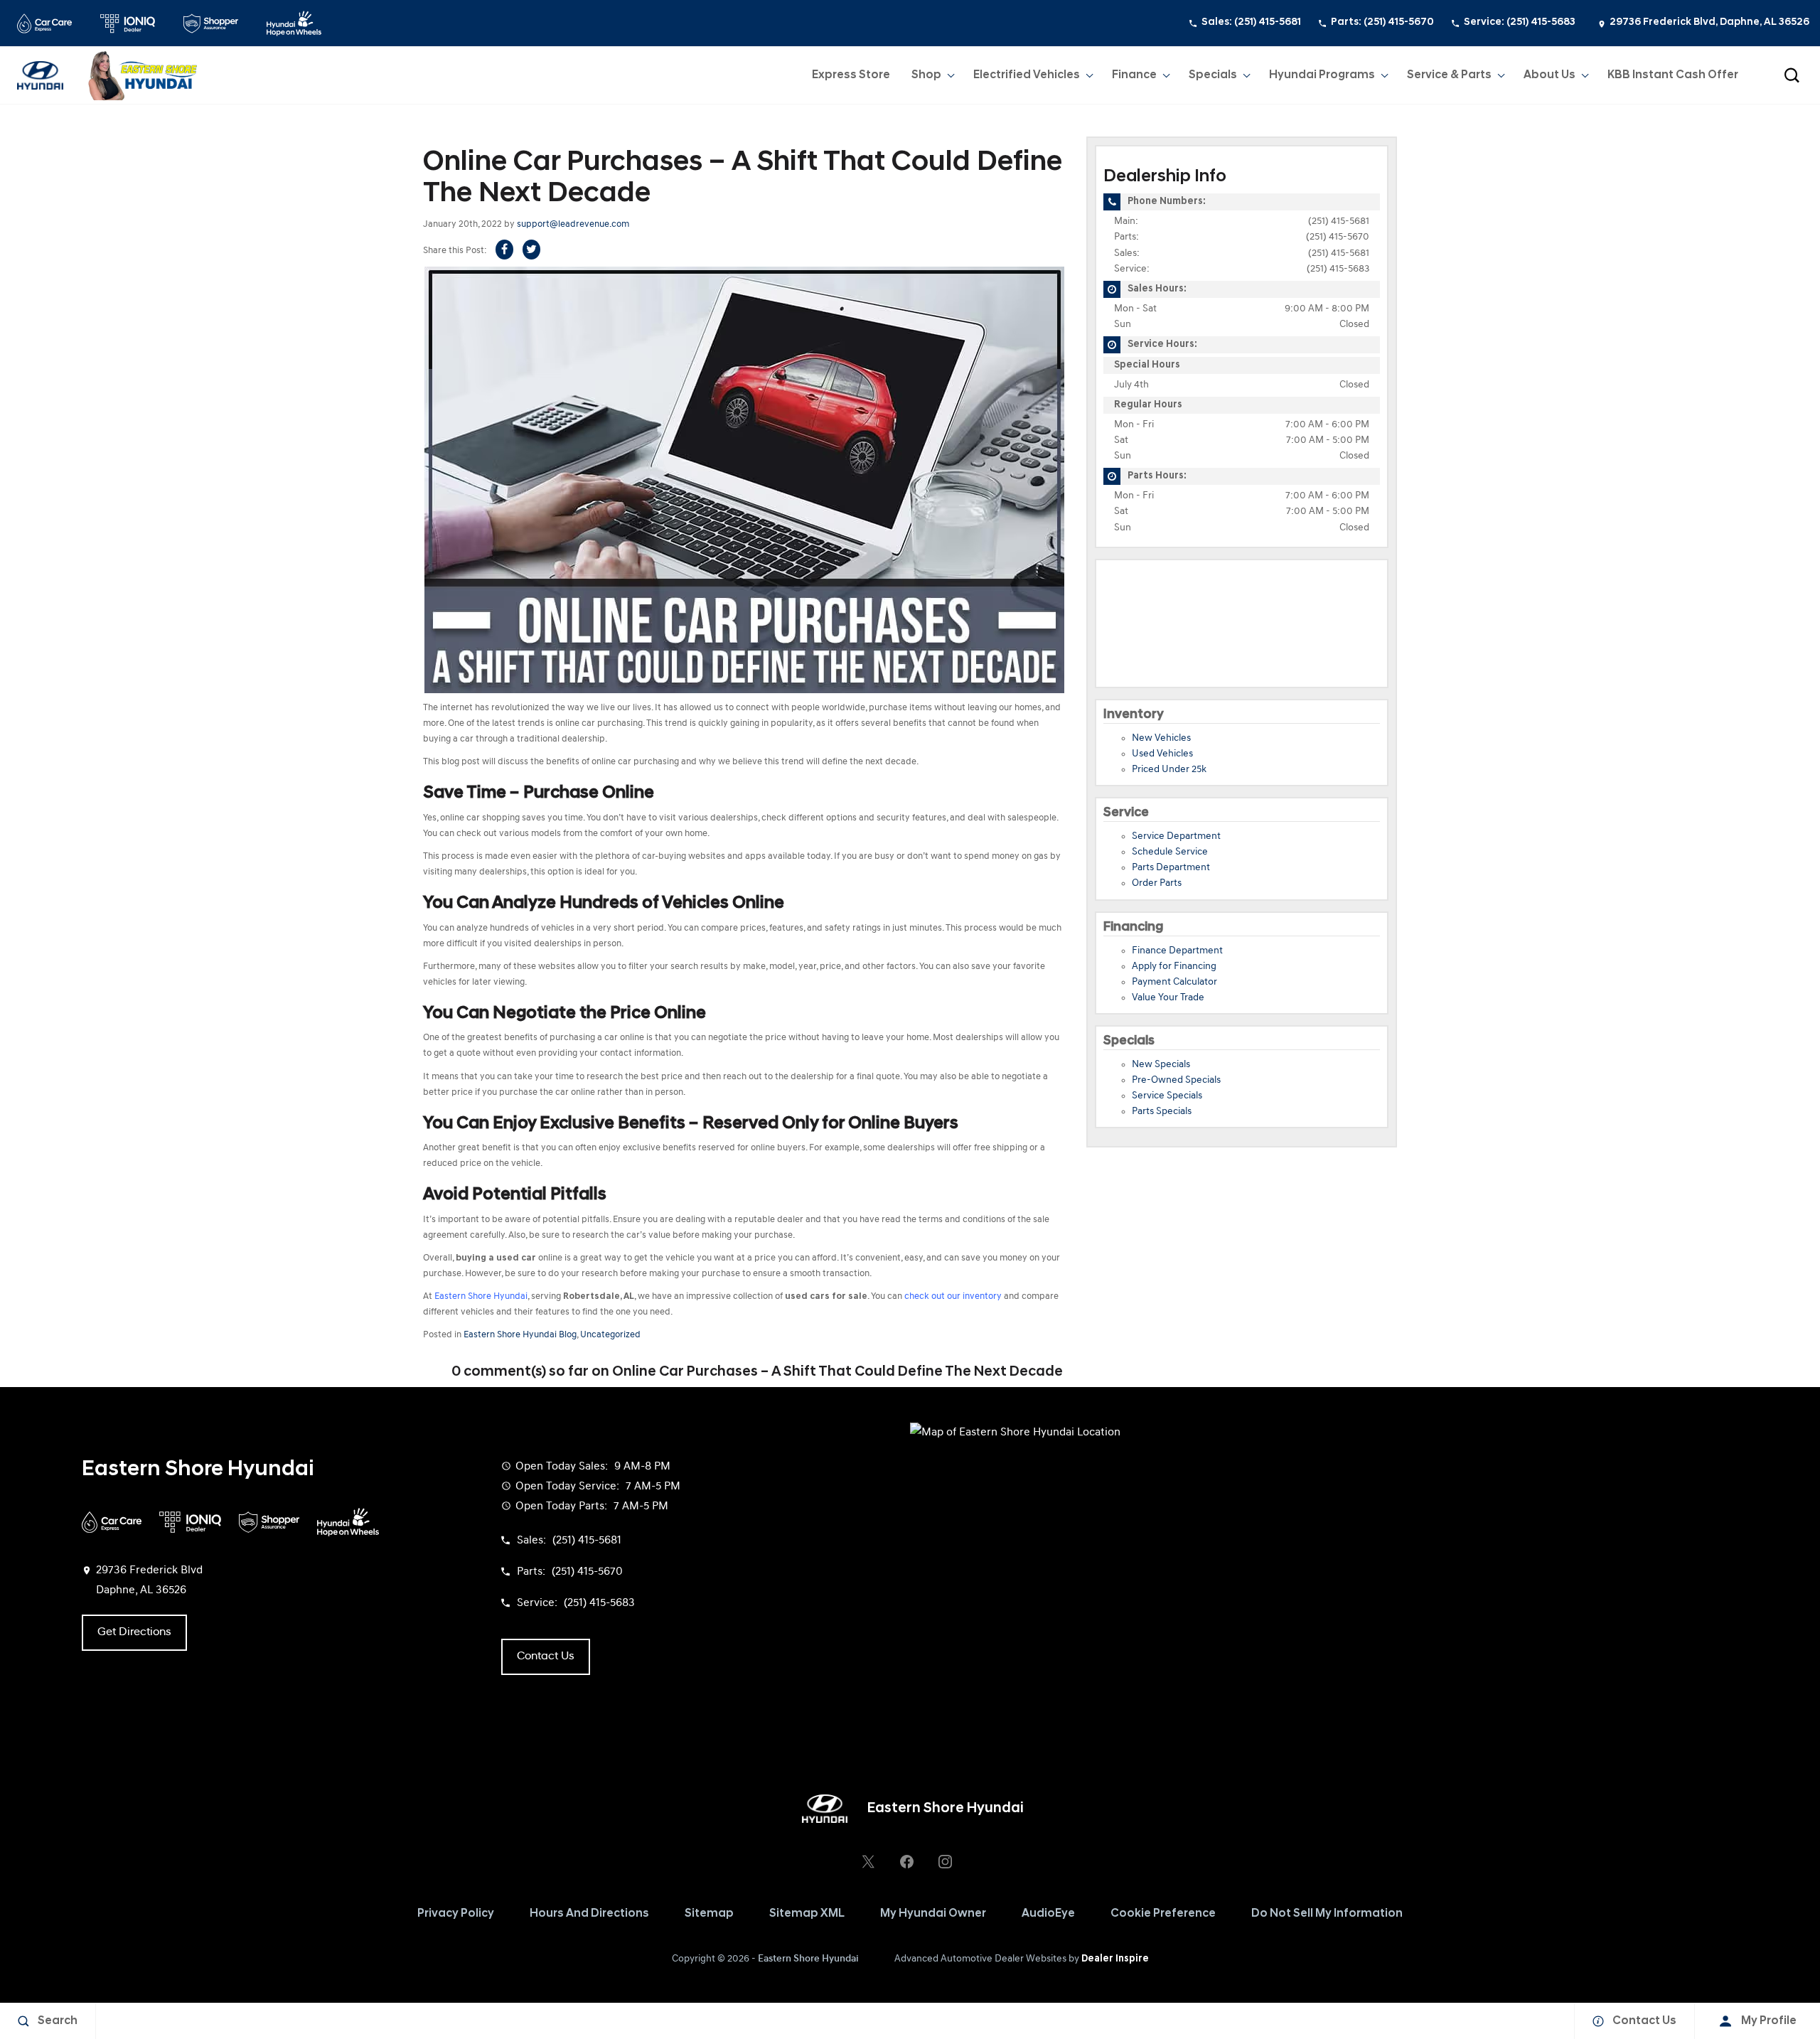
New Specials (1161, 1065)
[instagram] (945, 1861)
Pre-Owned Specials (1176, 1080)
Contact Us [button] (546, 1657)
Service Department (1176, 836)
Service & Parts (1449, 75)
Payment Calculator (1174, 982)
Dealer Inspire (1115, 1959)
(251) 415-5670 (1338, 237)
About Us (1549, 75)
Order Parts (1157, 883)
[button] (1792, 75)
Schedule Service (1170, 852)
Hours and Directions (589, 1914)
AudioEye (1048, 1914)
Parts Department (1171, 868)
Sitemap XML (807, 1914)
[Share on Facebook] (504, 250)
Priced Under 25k (1169, 770)
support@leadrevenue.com (573, 224)
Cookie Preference (1163, 1914)
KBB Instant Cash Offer (1673, 75)
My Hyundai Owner (933, 1914)
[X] (868, 1861)
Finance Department (1177, 951)
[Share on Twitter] (531, 250)
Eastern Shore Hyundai (808, 1959)
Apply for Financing (1174, 967)
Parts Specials (1162, 1112)
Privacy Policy (456, 1914)
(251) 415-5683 (1338, 269)
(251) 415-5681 (1339, 221)
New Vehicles (1161, 738)
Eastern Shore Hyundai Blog (520, 1335)
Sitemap (709, 1914)
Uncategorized (610, 1335)
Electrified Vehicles (1027, 75)
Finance (1134, 75)
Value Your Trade (1168, 998)
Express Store (851, 75)
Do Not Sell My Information (1327, 1914)
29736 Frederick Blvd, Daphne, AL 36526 (1709, 22)
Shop (926, 75)
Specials (1213, 75)
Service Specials (1167, 1096)
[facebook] (906, 1861)
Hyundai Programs (1322, 78)
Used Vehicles (1162, 754)
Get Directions (134, 1632)
